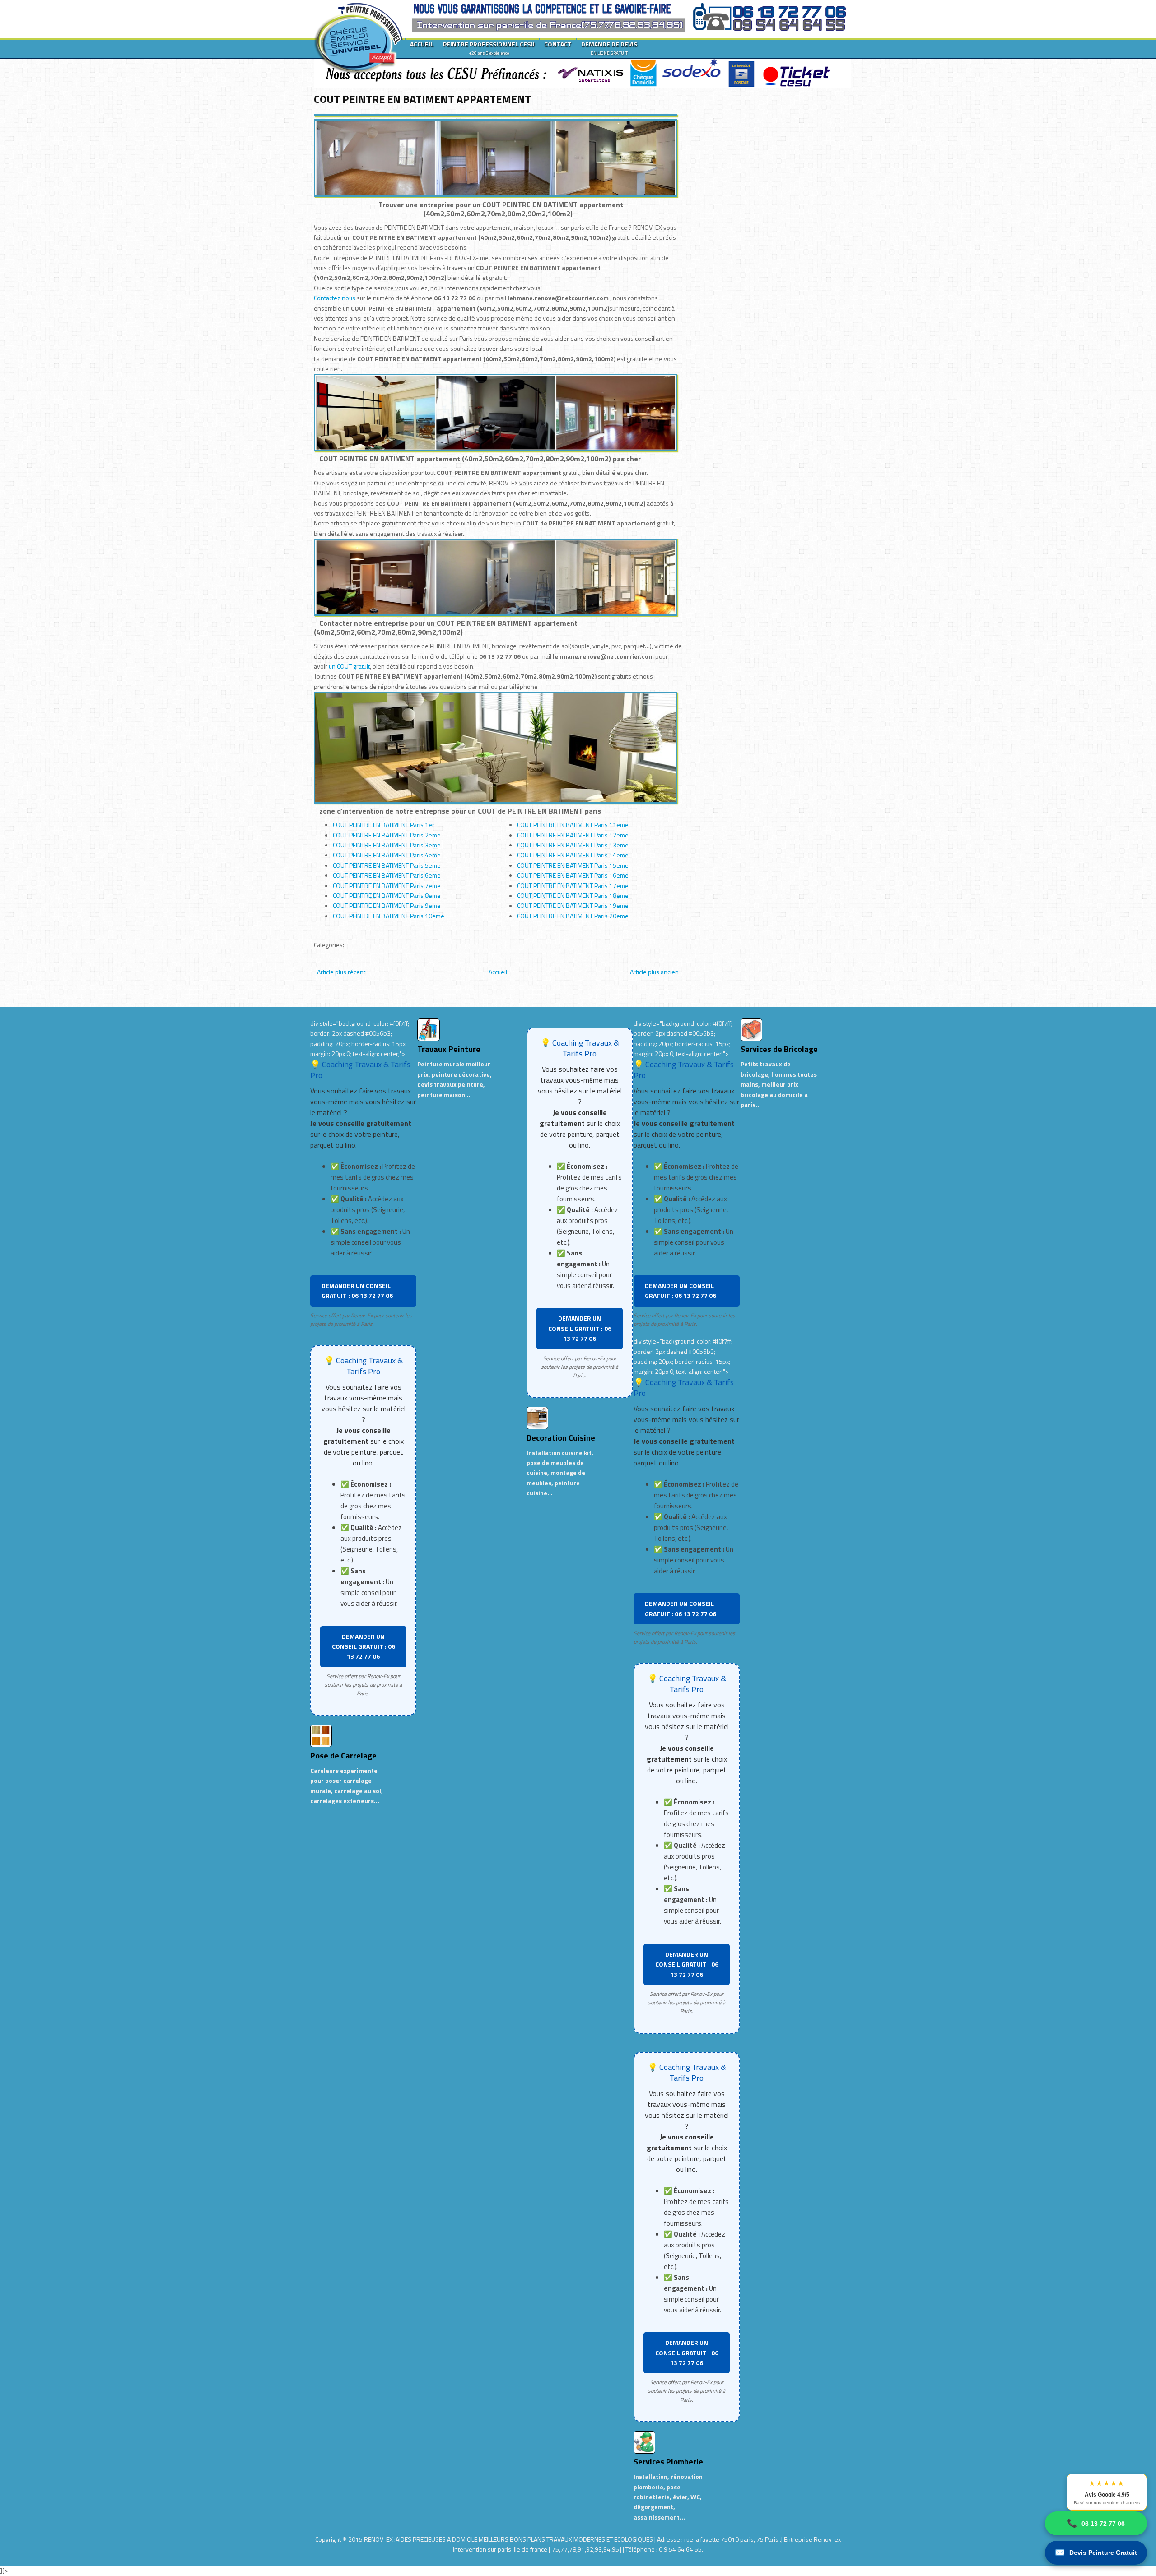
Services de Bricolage (779, 1049)
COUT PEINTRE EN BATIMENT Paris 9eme (387, 905)
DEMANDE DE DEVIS (609, 48)
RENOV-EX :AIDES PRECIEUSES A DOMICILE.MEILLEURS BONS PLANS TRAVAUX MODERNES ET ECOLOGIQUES (509, 2539)
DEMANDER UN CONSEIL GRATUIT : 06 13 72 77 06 (357, 1290)
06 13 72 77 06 (1096, 2523)
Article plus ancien (654, 972)
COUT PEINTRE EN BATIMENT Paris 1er (384, 825)
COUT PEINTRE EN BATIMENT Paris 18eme (573, 895)
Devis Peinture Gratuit (1096, 2553)
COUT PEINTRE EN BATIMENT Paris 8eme (387, 895)
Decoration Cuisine (561, 1438)
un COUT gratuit (349, 666)
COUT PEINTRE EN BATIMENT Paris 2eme (387, 835)
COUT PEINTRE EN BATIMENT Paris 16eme (573, 875)
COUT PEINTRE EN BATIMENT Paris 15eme (573, 865)
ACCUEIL (422, 44)
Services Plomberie (668, 2462)
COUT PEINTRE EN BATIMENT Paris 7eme (387, 886)
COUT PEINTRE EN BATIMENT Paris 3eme (387, 845)
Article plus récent (341, 972)
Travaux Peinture (449, 1049)
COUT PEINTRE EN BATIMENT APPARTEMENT (422, 99)
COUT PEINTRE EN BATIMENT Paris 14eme (573, 855)
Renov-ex (827, 2539)
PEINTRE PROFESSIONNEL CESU (489, 48)
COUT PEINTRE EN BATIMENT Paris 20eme (573, 916)
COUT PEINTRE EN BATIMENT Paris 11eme (573, 825)
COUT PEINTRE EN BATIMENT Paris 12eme (573, 835)
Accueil (498, 972)
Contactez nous (335, 298)
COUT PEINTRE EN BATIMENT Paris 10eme (389, 916)
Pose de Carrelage (343, 1755)
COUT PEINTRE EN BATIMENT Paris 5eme (387, 865)
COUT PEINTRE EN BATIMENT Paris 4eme (387, 855)
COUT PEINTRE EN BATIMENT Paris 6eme (387, 875)
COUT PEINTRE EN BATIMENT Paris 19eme (573, 905)
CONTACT (558, 44)
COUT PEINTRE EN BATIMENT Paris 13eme (573, 845)
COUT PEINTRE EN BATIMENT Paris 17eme (573, 886)
